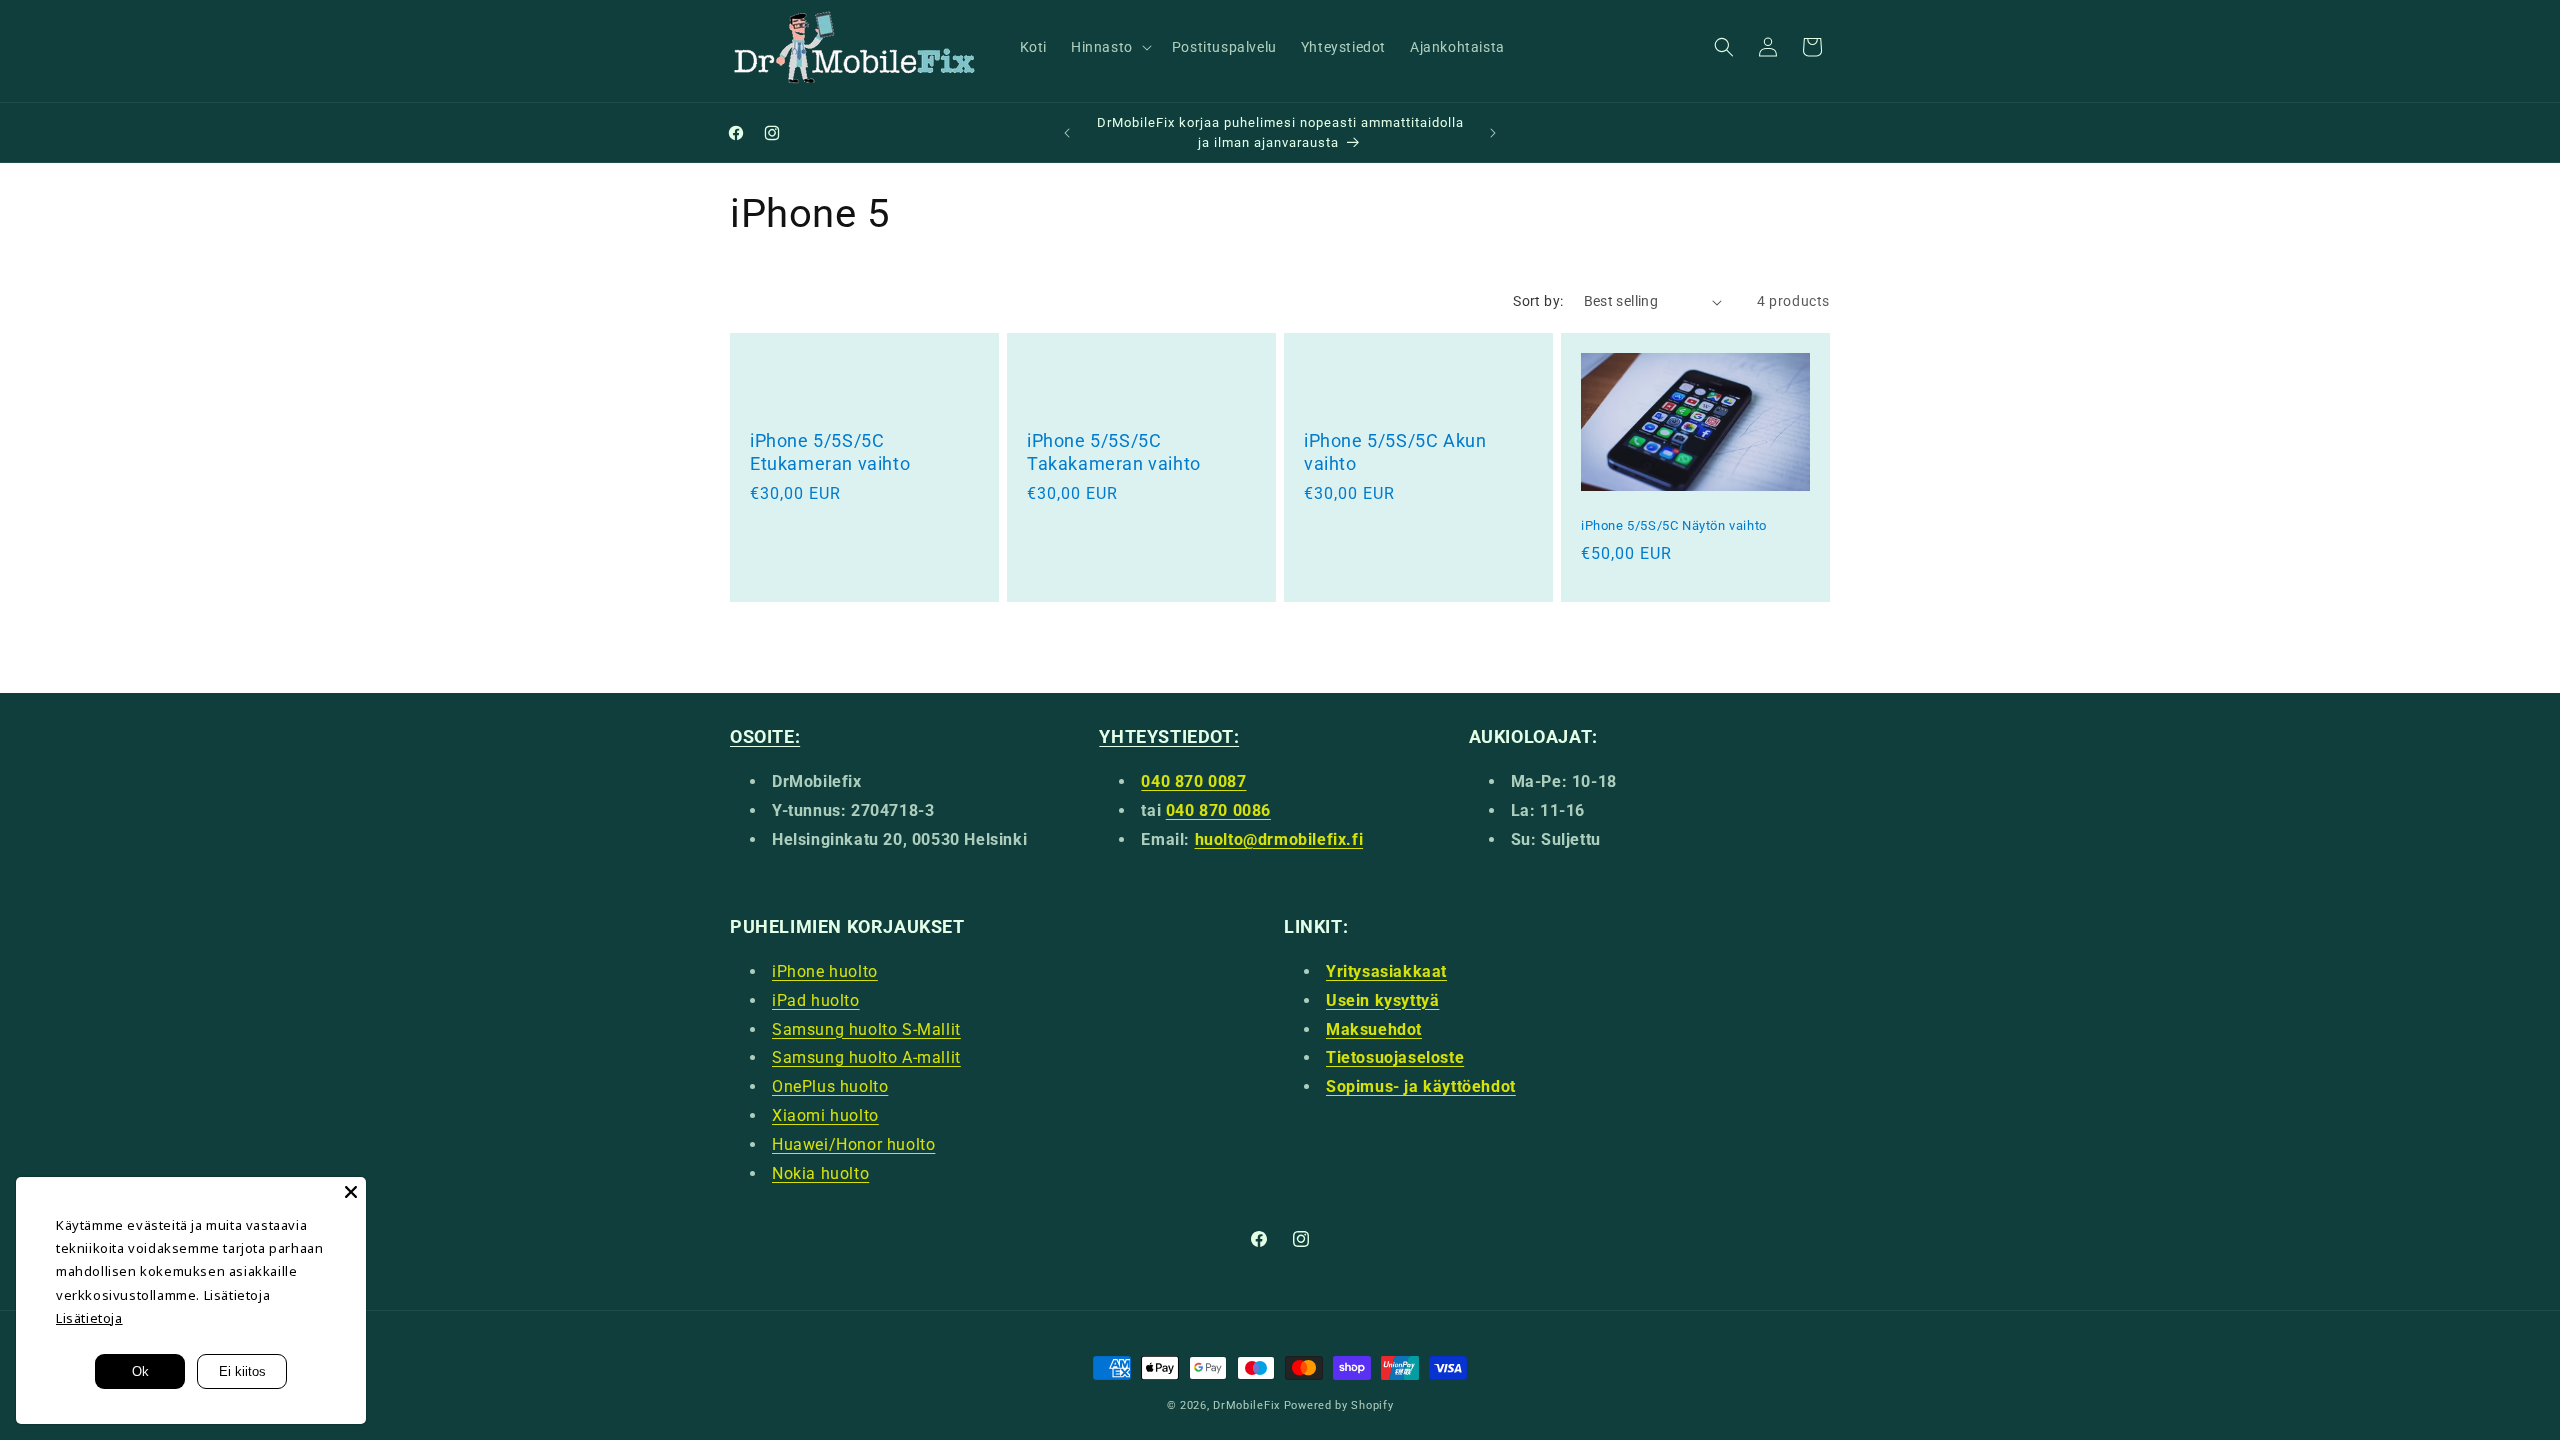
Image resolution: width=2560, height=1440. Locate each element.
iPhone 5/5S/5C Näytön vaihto (1674, 525)
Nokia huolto (820, 1173)
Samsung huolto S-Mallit (866, 1029)
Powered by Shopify (1339, 1405)
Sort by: (1538, 301)
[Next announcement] (1493, 133)
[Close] (351, 1192)
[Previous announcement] (1067, 133)
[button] (1109, 47)
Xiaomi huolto (825, 1115)
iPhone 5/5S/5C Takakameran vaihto (1114, 452)
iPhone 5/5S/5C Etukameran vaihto (830, 452)
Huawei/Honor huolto (853, 1144)
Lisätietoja (89, 1318)
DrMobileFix (1246, 1405)
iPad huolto (816, 1000)
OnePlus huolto (830, 1086)
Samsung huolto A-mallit (866, 1057)
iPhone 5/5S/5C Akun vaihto (1395, 452)
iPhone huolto (825, 971)
